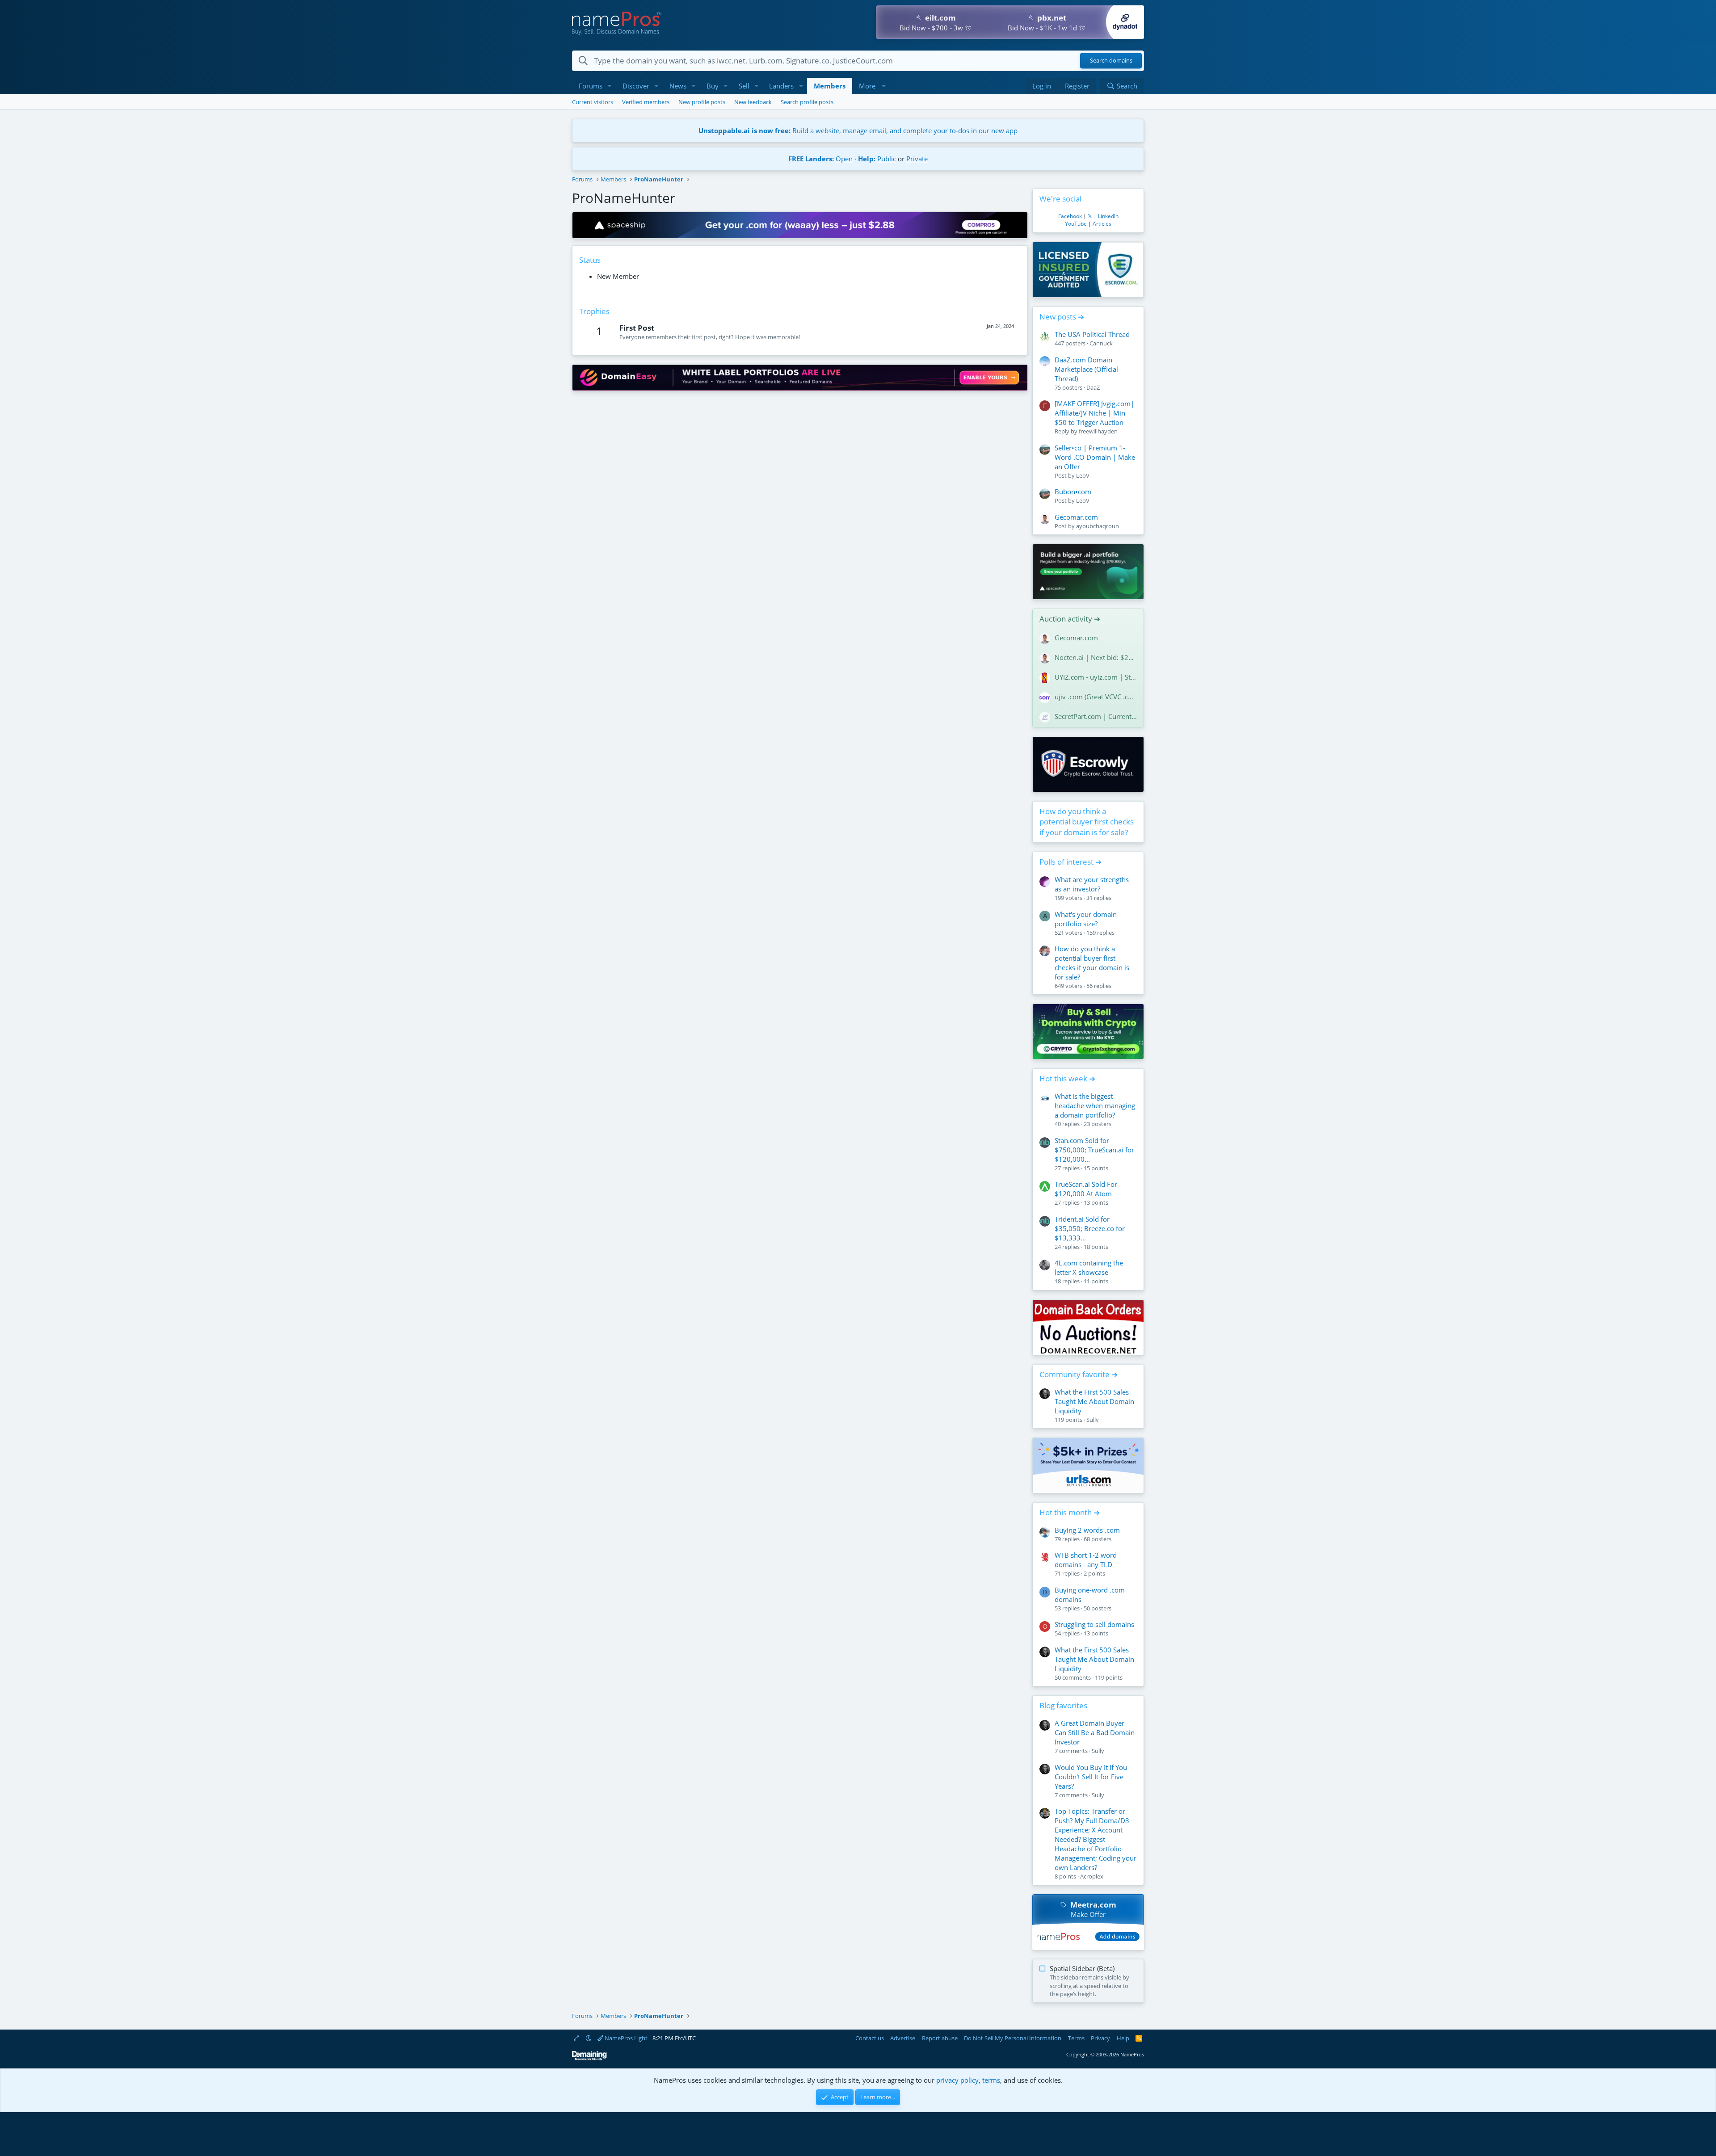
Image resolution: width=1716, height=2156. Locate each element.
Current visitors (593, 102)
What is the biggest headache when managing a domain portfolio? (1095, 1105)
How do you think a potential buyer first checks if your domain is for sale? (1087, 822)
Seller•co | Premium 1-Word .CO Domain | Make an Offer (1095, 457)
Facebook (1070, 216)
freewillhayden (1098, 431)
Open (844, 159)
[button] (610, 86)
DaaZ (1093, 387)
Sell (744, 86)
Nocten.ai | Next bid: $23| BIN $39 (1096, 657)
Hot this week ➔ (1067, 1078)
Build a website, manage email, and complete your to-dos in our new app (858, 130)
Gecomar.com (1076, 517)
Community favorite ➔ (1079, 1374)
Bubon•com (1073, 492)
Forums (591, 86)
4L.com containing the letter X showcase (1089, 1267)
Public (887, 159)
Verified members (646, 102)
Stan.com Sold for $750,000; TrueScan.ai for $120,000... (1094, 1150)
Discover (636, 86)
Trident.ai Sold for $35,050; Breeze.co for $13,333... (1090, 1228)
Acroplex (1092, 1876)
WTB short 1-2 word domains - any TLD (1086, 1560)
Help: (867, 159)
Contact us (870, 2038)
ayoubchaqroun (1098, 526)
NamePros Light (625, 2038)
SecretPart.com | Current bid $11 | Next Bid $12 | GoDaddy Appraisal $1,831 (1096, 716)
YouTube (1076, 224)
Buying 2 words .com (1087, 1530)
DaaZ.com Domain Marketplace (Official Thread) (1086, 369)
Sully (1093, 1420)
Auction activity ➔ (1070, 619)
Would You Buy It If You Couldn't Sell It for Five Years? (1091, 1777)
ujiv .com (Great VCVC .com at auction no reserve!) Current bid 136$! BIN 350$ (1096, 697)
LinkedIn (1108, 216)
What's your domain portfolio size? (1086, 919)
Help (1123, 2038)
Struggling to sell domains (1094, 1624)
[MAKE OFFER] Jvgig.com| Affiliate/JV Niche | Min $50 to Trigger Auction (1094, 413)
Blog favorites (1063, 1705)
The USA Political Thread (1092, 334)
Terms (1076, 2038)
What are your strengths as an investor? (1092, 884)
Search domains (1111, 61)
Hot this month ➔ (1070, 1512)
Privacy (1100, 2038)
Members (830, 86)
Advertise (903, 2038)
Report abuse (940, 2038)
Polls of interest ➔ (1070, 862)
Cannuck (1101, 343)
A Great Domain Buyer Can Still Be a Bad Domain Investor (1095, 1732)
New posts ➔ (1062, 317)
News (678, 86)
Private (917, 159)
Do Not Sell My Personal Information (1013, 2038)
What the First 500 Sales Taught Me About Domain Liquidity (1094, 1401)
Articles (1102, 224)
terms (991, 2080)
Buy (713, 86)
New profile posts (702, 102)
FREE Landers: (811, 159)
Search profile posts (807, 102)
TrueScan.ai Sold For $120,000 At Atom (1086, 1189)
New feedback (753, 102)
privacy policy (957, 2080)
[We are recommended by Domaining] (589, 2058)
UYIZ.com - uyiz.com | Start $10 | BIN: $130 (1096, 677)
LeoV (1083, 475)
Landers (781, 86)
